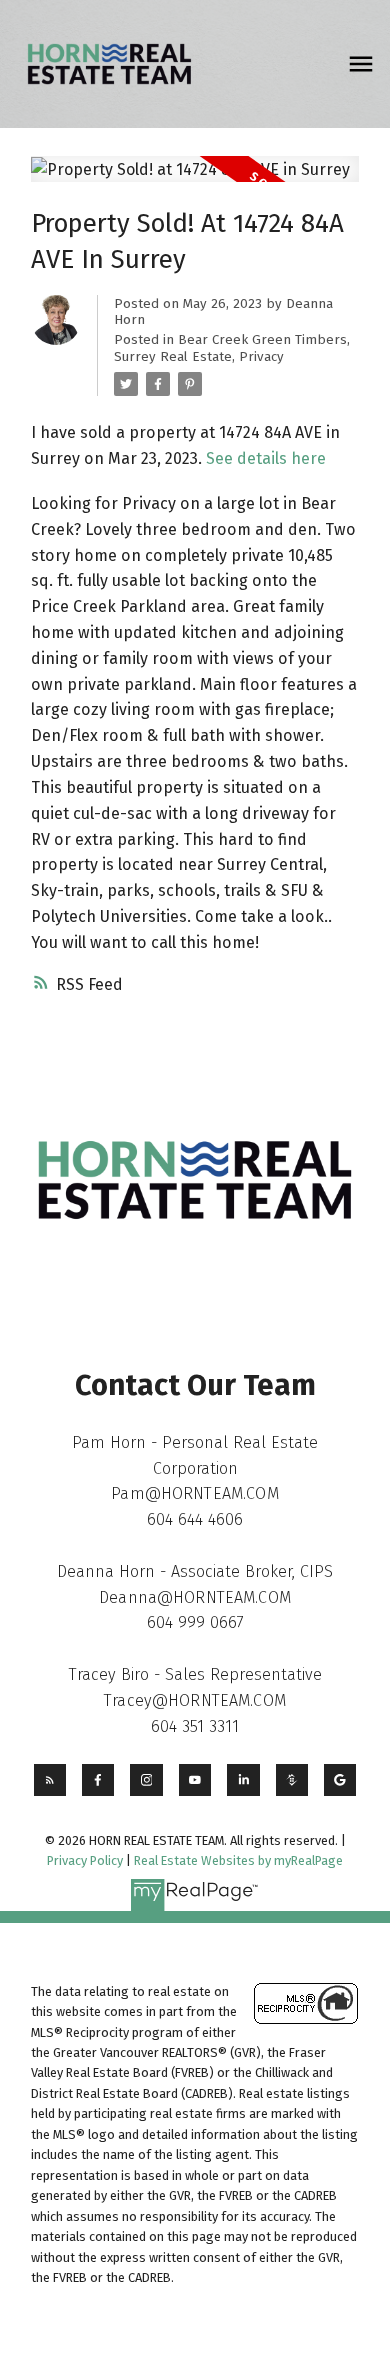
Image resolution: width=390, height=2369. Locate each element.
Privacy (261, 357)
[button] (50, 1780)
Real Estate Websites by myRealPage (238, 1860)
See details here (266, 458)
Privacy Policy (85, 1860)
